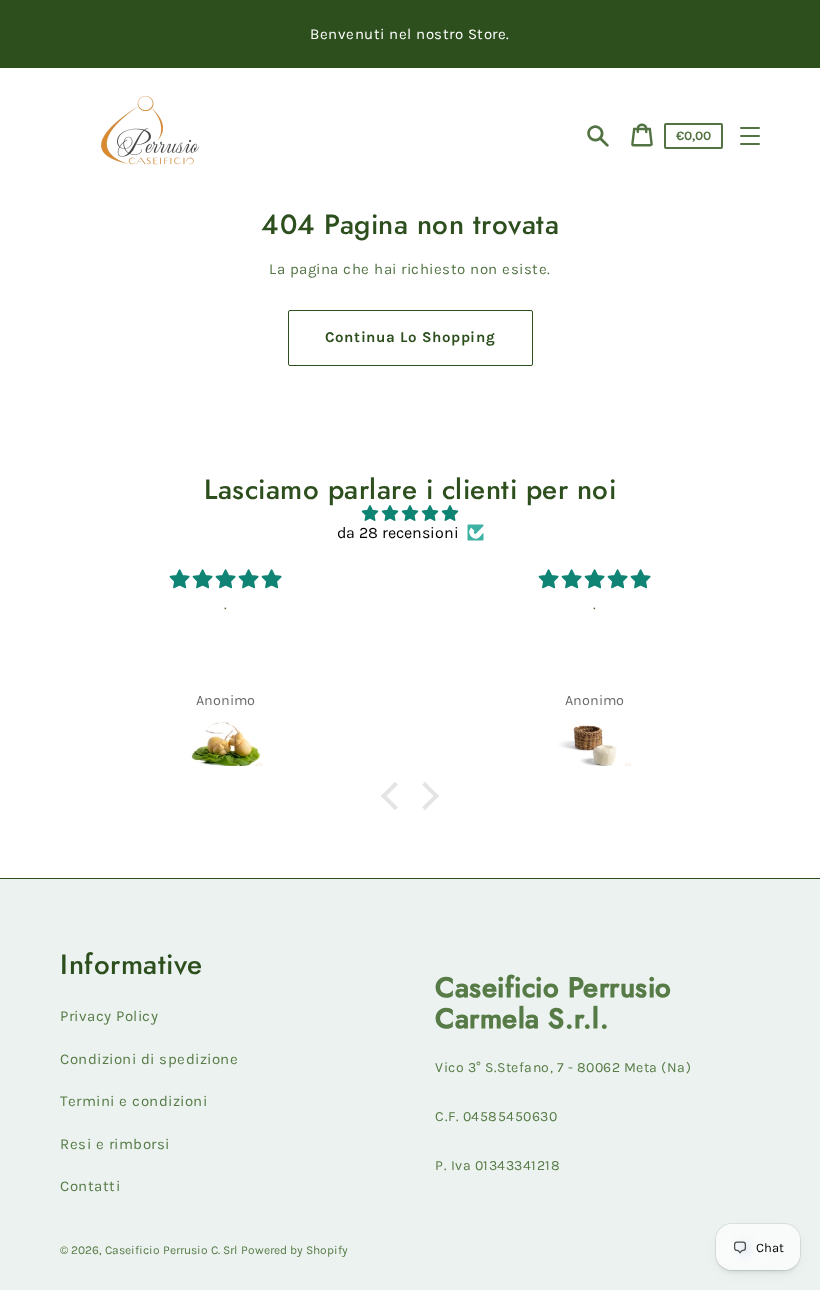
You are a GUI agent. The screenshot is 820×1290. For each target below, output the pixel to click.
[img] (410, 513)
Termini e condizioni (133, 1101)
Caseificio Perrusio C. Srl (171, 1250)
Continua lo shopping (410, 337)
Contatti (90, 1186)
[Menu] (750, 136)
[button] (395, 796)
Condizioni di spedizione (149, 1059)
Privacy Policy (109, 1016)
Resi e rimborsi (115, 1144)
